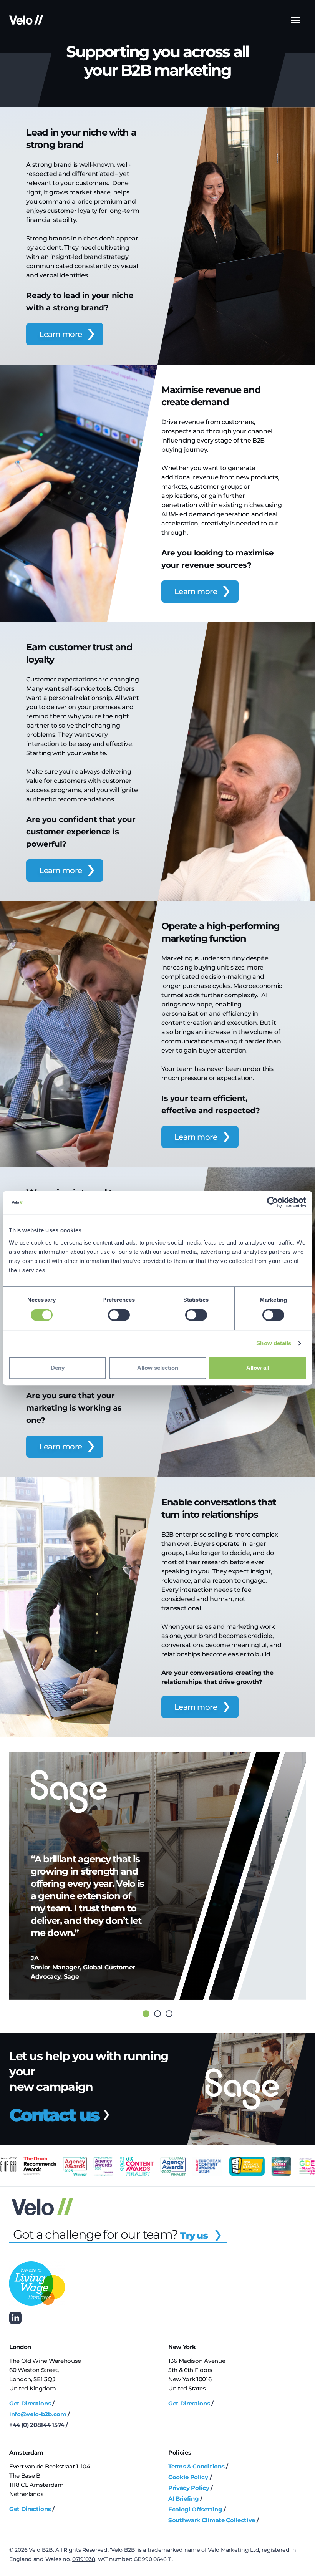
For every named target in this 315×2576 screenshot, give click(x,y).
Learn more (61, 334)
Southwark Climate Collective (212, 2520)
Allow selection (158, 1368)
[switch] (119, 1315)
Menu (296, 20)
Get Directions (30, 2403)
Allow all (258, 1368)
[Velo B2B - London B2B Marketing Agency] (26, 20)
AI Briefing (183, 2499)
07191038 (84, 2559)
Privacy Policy (189, 2488)
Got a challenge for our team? (110, 2234)
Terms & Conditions (196, 2466)
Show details (274, 1343)
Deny (58, 1368)
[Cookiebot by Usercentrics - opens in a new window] (273, 1202)
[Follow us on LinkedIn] (15, 2318)
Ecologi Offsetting (195, 2509)
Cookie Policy (188, 2477)
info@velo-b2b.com (38, 2414)
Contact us (56, 2115)
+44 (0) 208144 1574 (37, 2425)
